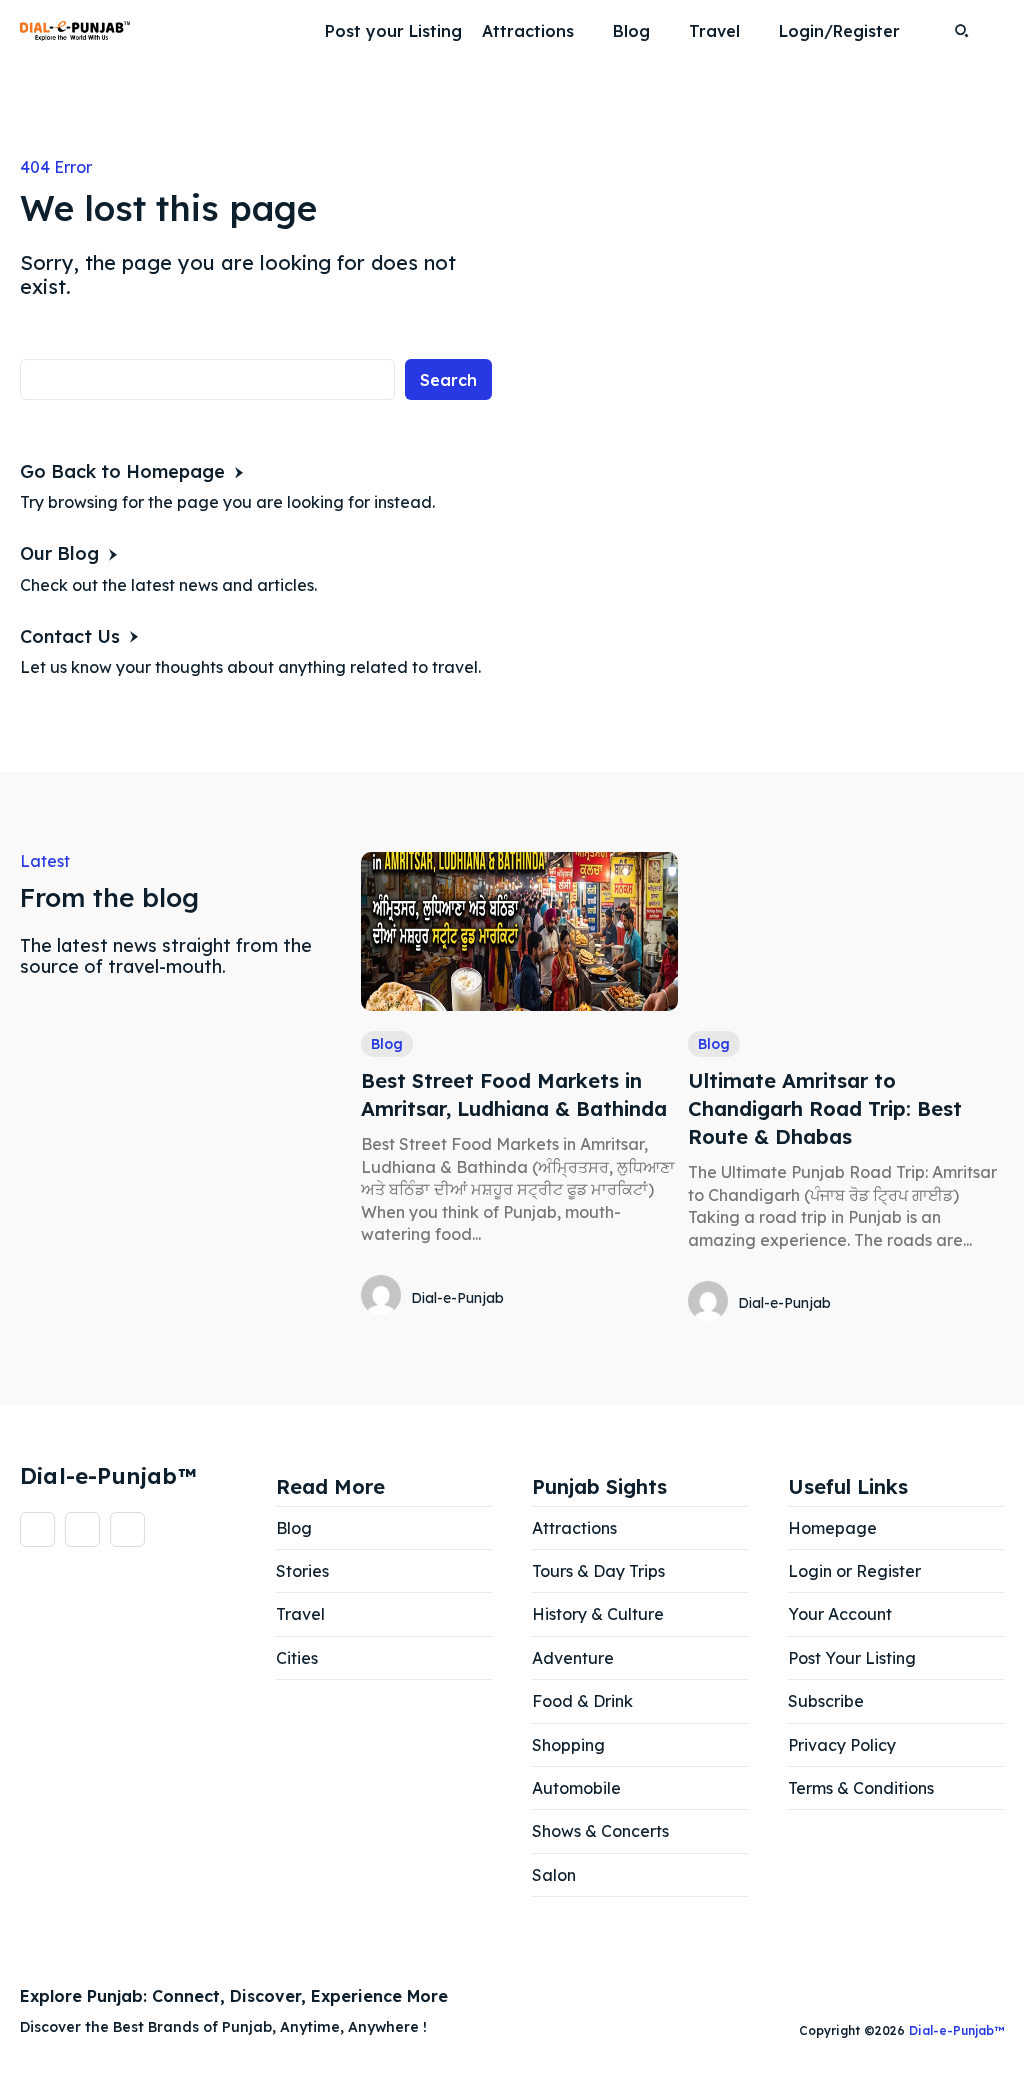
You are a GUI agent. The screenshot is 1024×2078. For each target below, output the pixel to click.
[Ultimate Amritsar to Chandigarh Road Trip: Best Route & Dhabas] (846, 931)
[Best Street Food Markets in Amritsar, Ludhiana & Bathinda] (519, 931)
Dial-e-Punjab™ (956, 2030)
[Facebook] (37, 1529)
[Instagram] (82, 1529)
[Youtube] (127, 1529)
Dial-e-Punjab (457, 1298)
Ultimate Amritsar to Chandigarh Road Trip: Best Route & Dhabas (825, 1108)
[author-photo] (384, 1297)
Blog (387, 1044)
